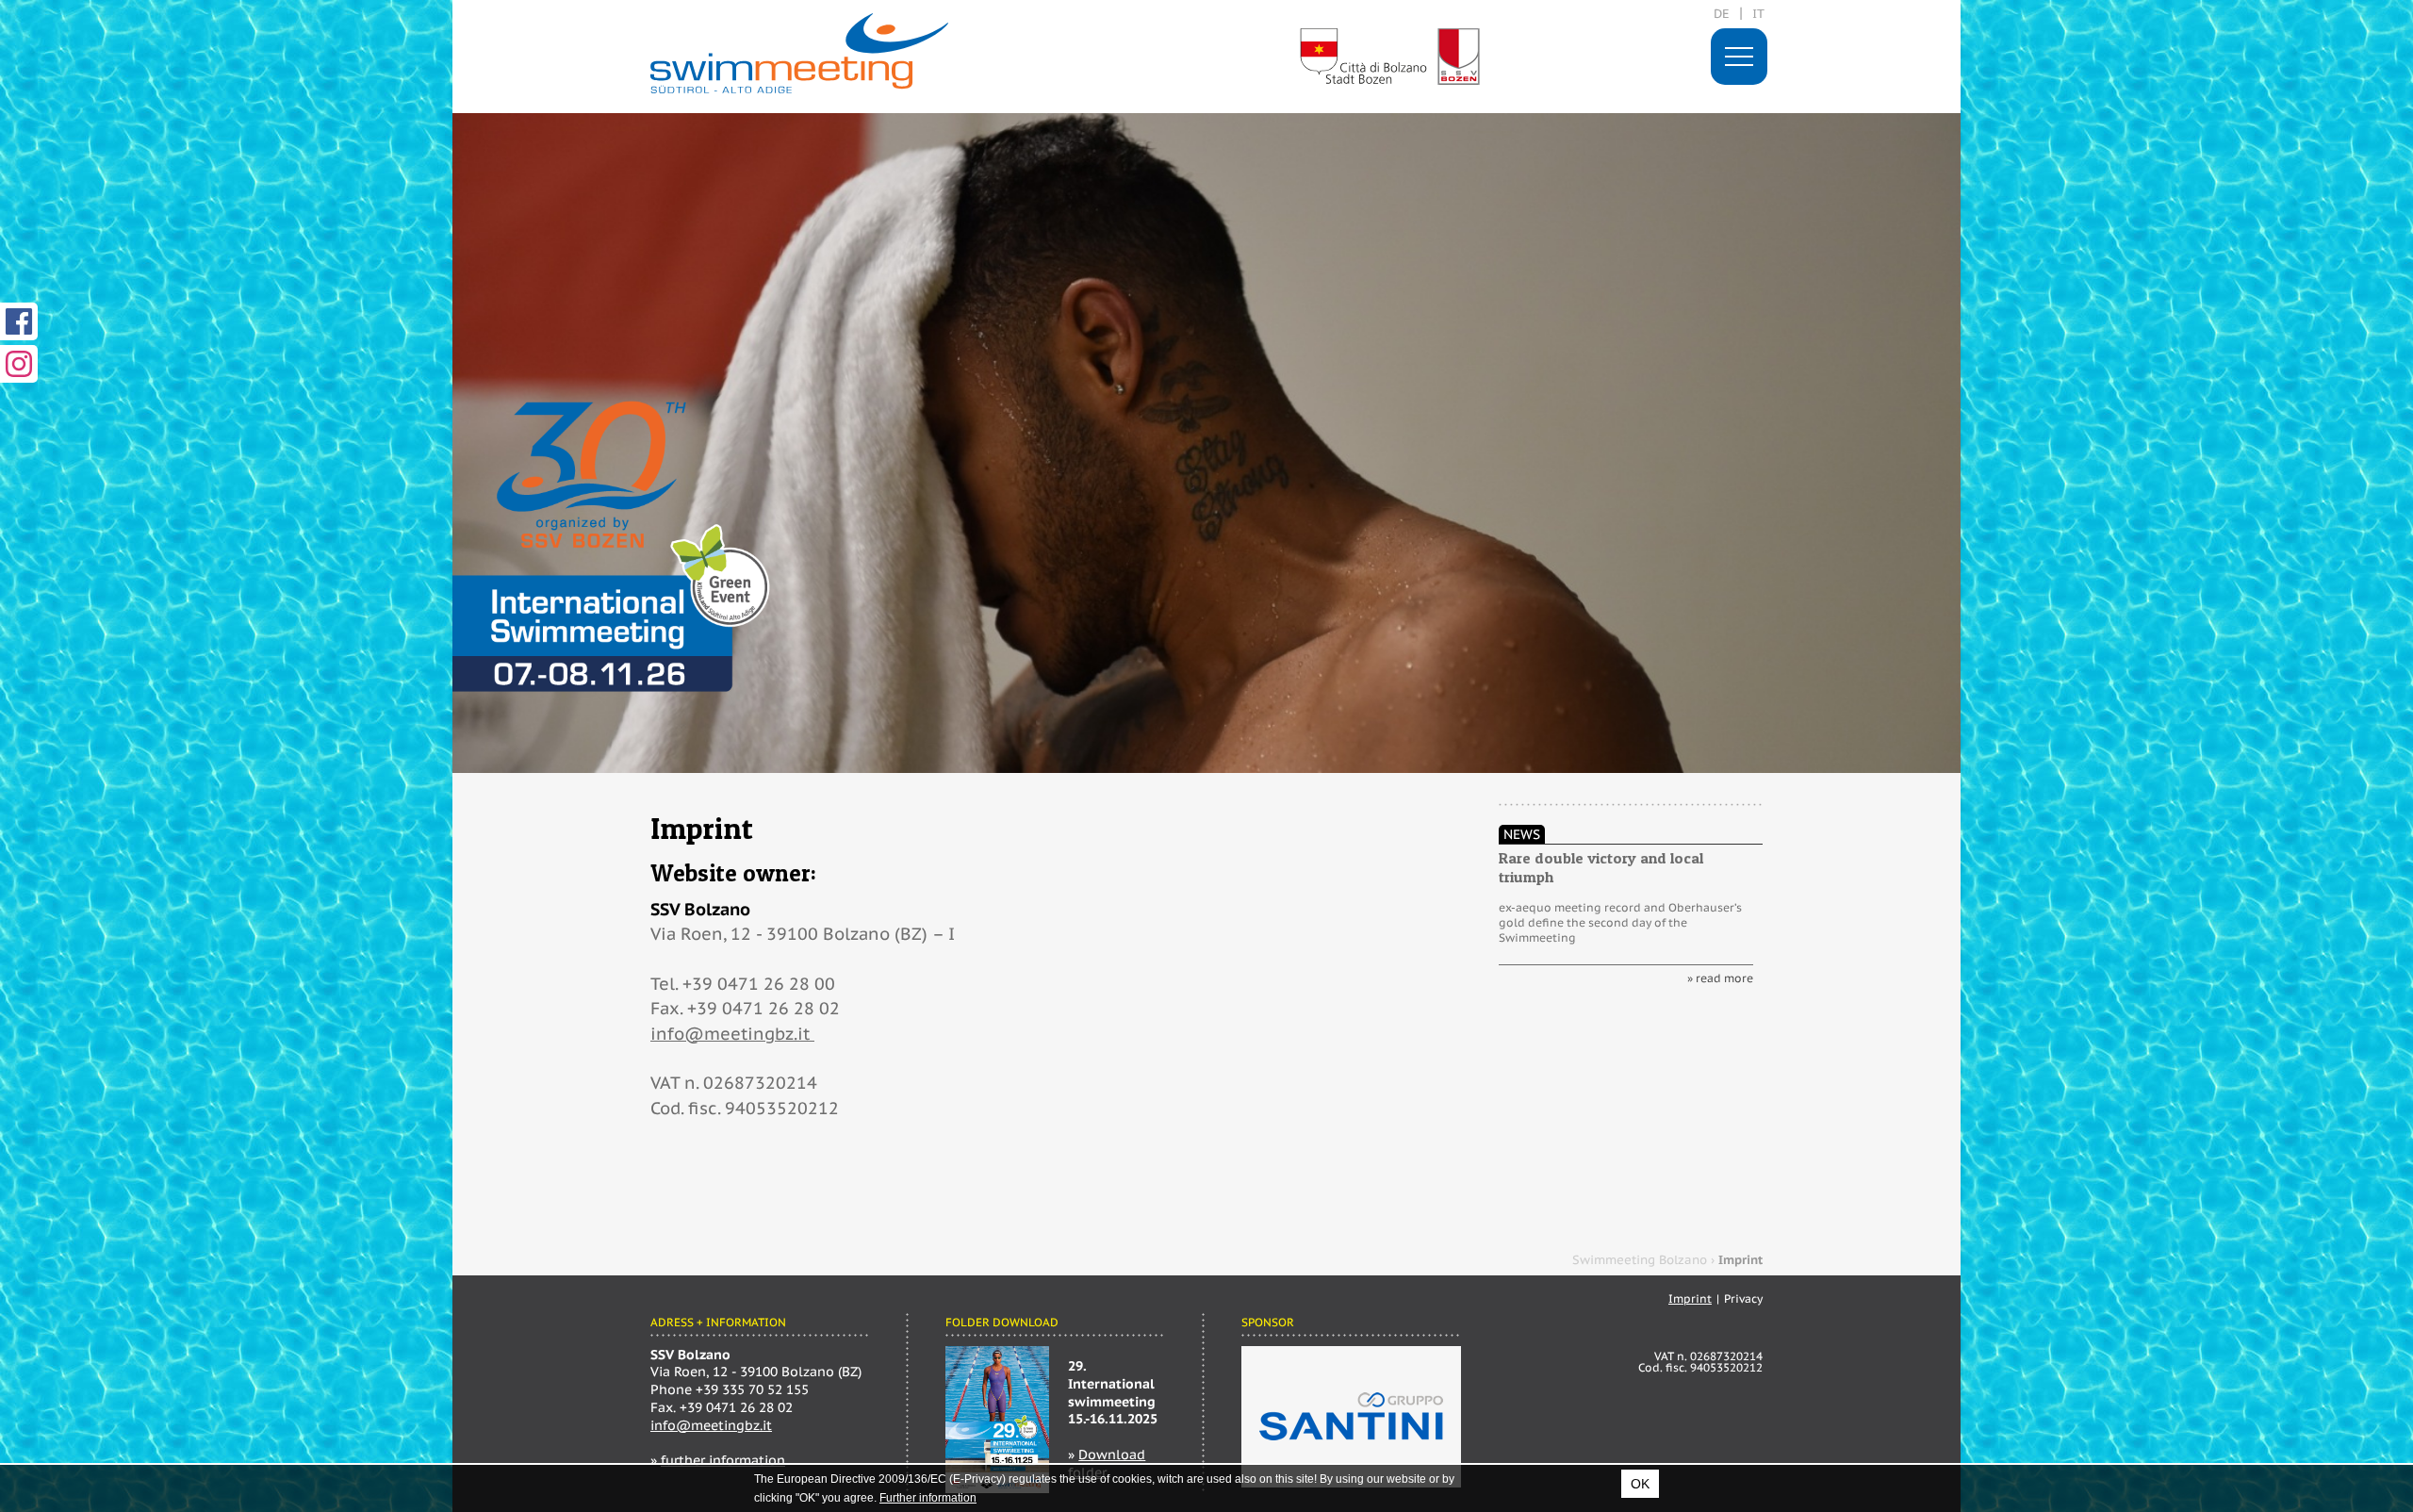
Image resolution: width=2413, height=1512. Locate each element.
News (1522, 834)
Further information (928, 1498)
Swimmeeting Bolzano (1640, 1260)
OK (1640, 1484)
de (1722, 14)
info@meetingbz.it (732, 1034)
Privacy (1743, 1298)
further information (723, 1460)
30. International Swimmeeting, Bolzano (799, 53)
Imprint (1690, 1298)
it (1758, 14)
